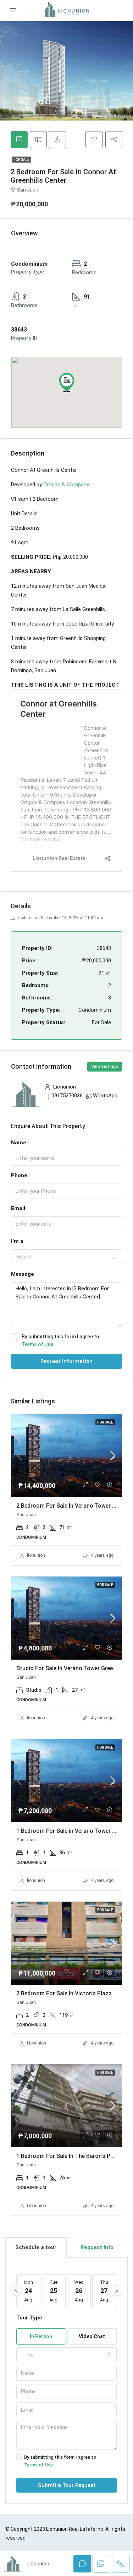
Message (23, 1274)
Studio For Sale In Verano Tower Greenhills (71, 1668)
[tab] (19, 140)
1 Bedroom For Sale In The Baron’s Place (69, 2156)
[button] (67, 382)
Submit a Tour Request (67, 2485)
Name (19, 1143)
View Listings (105, 1067)
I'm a (17, 1241)
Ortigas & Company (66, 485)
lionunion (36, 1555)
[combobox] (66, 1257)
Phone (19, 1175)
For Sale (21, 160)
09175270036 (67, 1096)
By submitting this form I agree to (60, 1340)
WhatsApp (105, 1096)
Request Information (66, 1361)
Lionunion (37, 2043)
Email (18, 1208)
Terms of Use (37, 1344)
